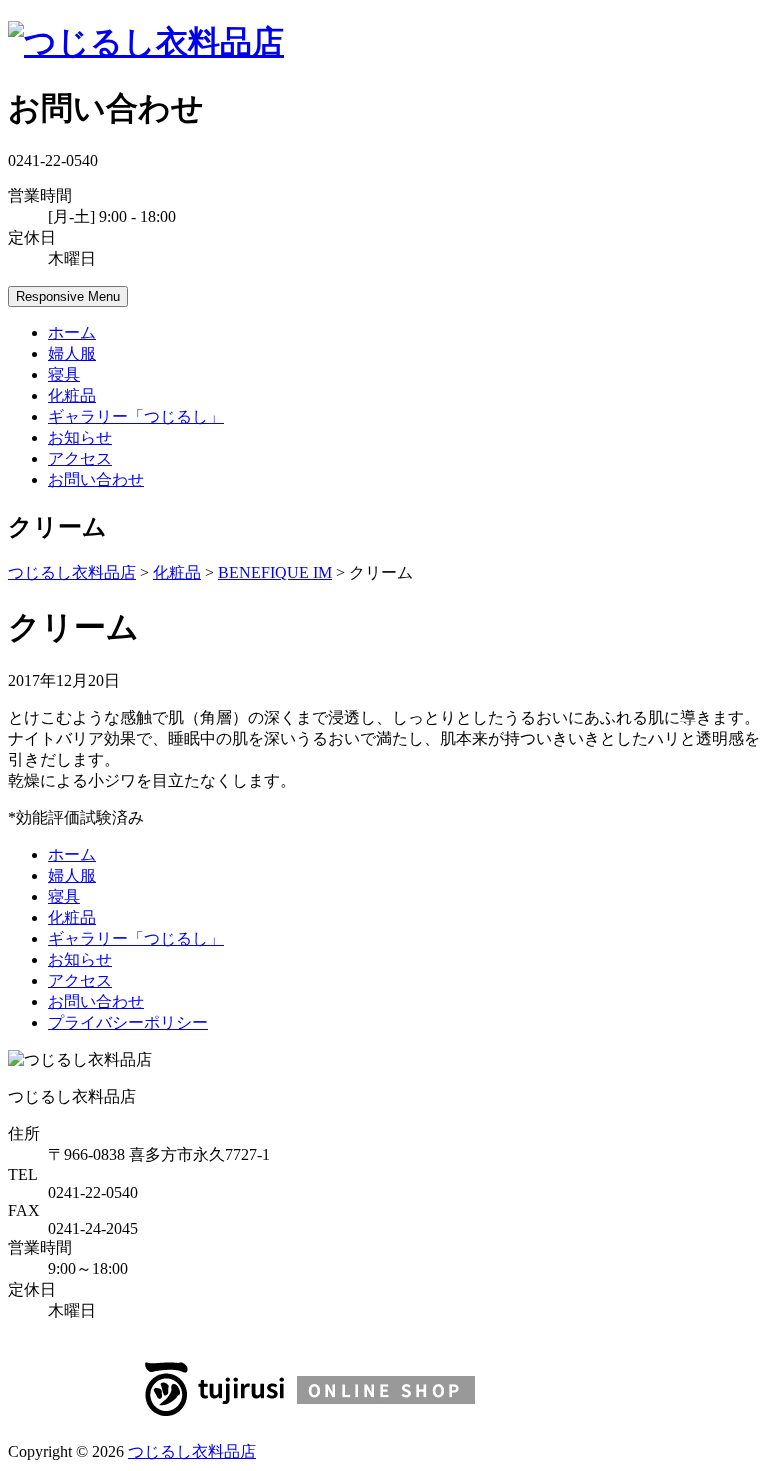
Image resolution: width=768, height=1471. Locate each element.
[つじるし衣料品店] (146, 42)
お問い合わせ (96, 479)
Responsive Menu (68, 296)
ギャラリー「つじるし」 (136, 416)
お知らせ (80, 437)
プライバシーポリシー (128, 1022)
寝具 (64, 374)
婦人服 (72, 353)
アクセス (80, 458)
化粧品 (72, 395)
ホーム (72, 332)
